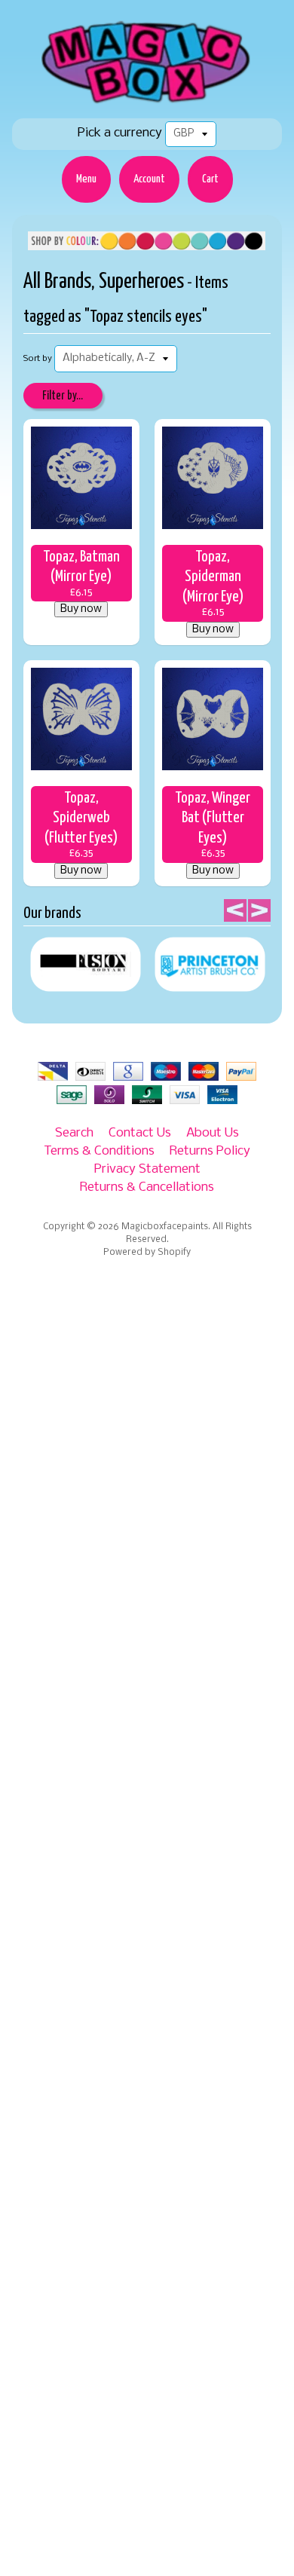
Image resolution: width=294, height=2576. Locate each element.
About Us (213, 1133)
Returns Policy (210, 1151)
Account (149, 179)
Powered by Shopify (147, 1253)
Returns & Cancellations (147, 1187)
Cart (210, 179)
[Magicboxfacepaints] (147, 103)
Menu (86, 179)
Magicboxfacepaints (165, 1227)
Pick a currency (120, 133)
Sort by (38, 359)
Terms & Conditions (99, 1151)
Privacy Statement (147, 1169)
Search (74, 1133)
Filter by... (63, 396)
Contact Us (140, 1133)
